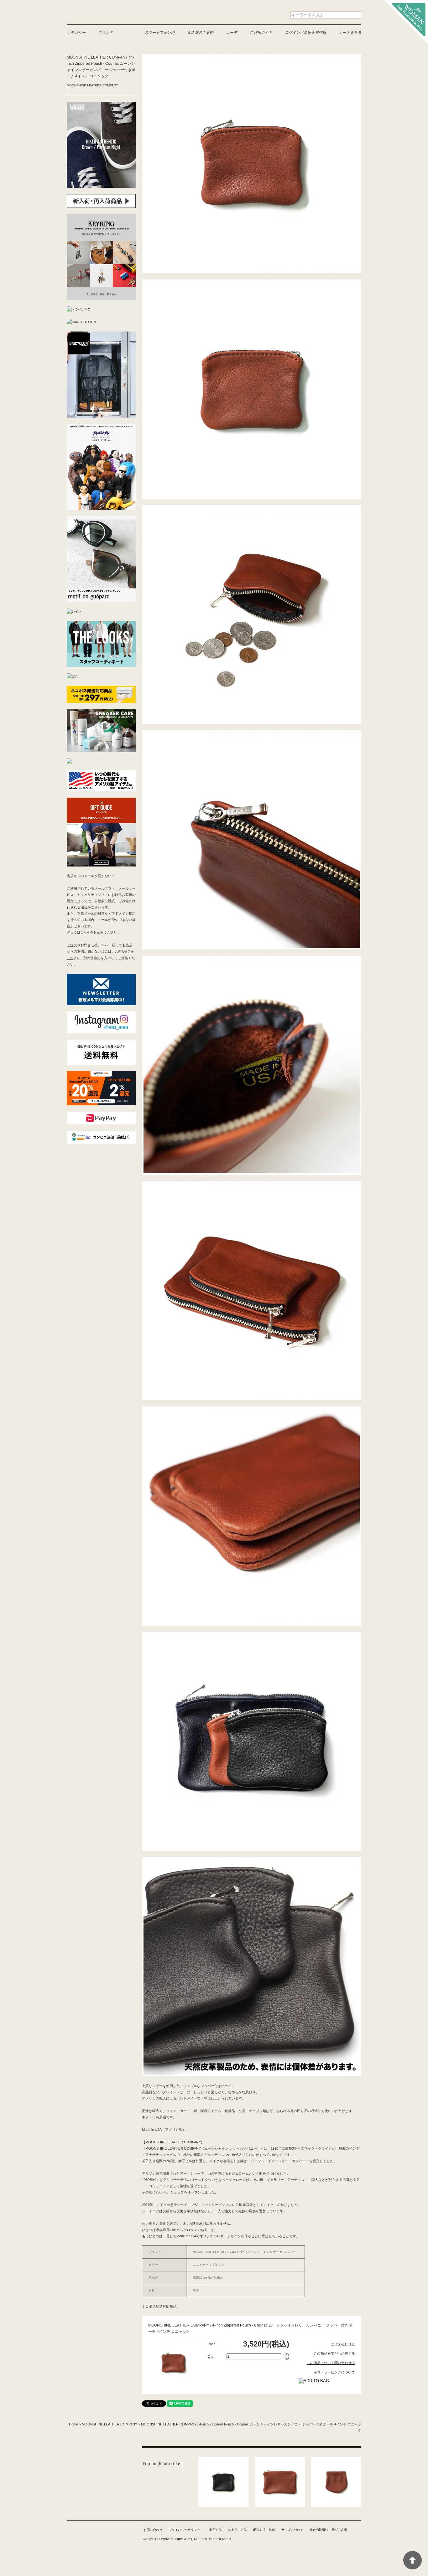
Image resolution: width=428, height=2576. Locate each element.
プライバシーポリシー (184, 2530)
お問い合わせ (153, 2530)
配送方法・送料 (264, 2530)
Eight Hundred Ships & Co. (107, 15)
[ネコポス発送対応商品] (101, 689)
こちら (85, 932)
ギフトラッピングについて (334, 2372)
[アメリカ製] (101, 773)
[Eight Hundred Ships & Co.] (406, 3)
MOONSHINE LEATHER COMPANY (92, 85)
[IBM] (69, 761)
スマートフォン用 (159, 32)
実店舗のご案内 (200, 32)
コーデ (232, 32)
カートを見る (350, 32)
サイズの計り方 (343, 2344)
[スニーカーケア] (101, 712)
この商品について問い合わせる (331, 2363)
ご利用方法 (214, 2530)
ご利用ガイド (261, 32)
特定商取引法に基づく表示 (328, 2530)
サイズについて (292, 2530)
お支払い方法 (237, 2530)
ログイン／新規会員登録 (305, 32)
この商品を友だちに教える (334, 2353)
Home (73, 2424)
